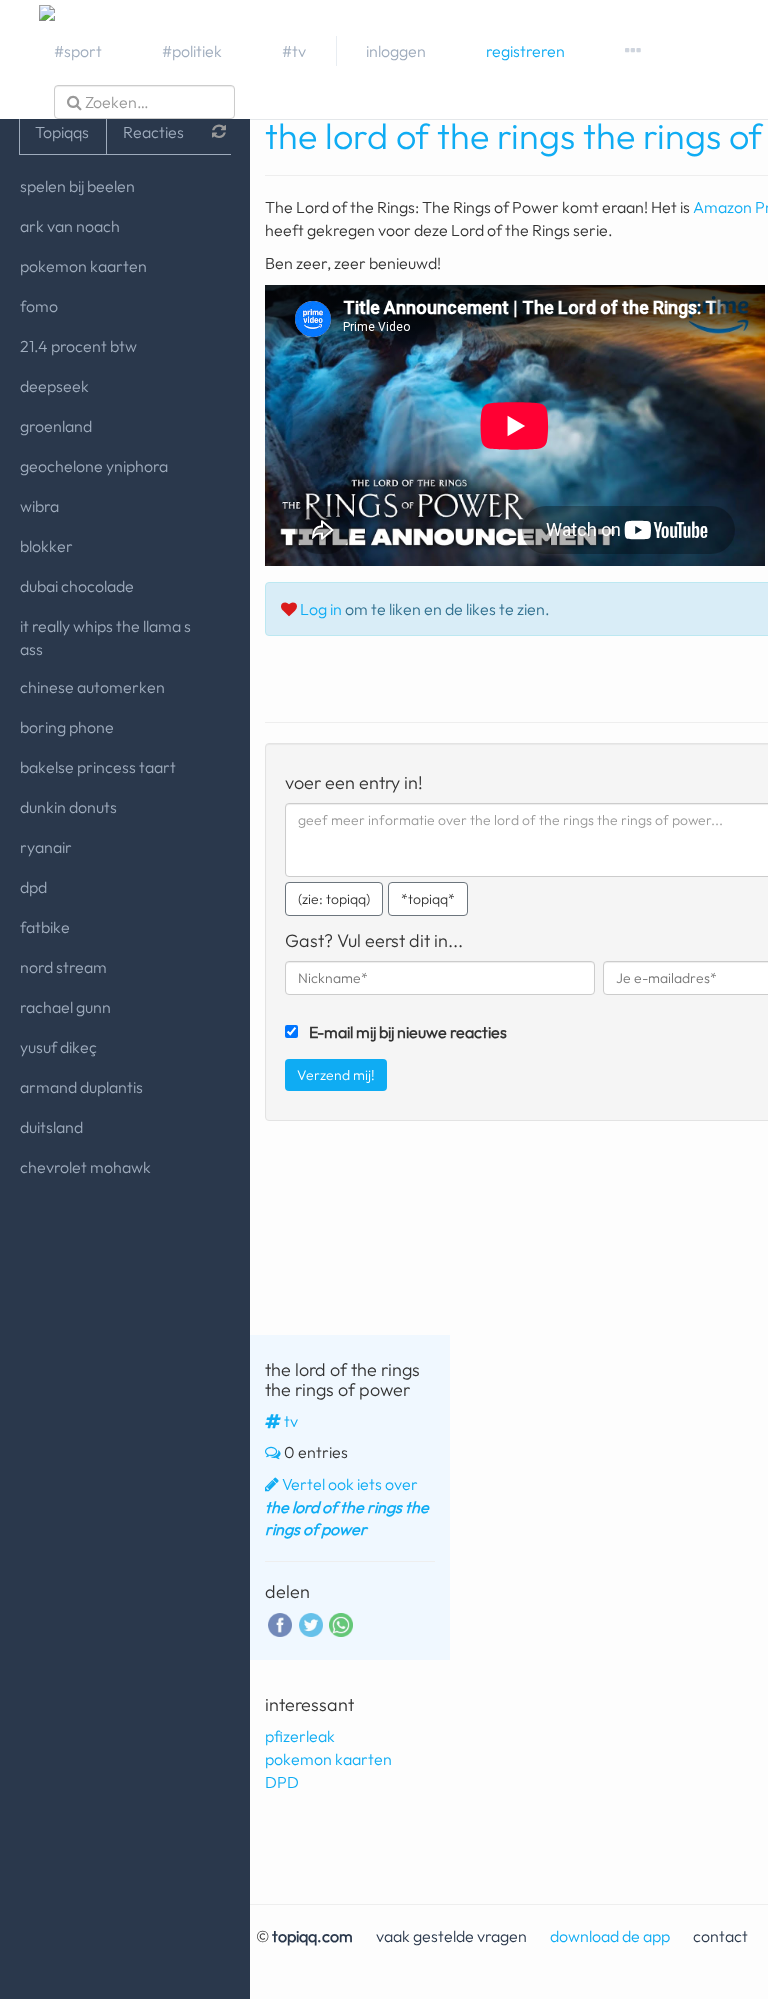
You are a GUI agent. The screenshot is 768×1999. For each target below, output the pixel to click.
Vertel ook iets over (347, 1507)
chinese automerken (92, 687)
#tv (294, 51)
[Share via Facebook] (280, 1623)
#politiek (192, 51)
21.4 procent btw (78, 346)
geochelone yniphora (94, 466)
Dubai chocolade (77, 586)
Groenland (56, 426)
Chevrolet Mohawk (85, 1167)
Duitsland (51, 1127)
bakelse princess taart (98, 767)
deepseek (54, 386)
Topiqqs (62, 132)
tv (291, 1421)
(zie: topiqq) (334, 899)
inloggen (396, 51)
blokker (46, 546)
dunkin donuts (68, 807)
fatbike (45, 927)
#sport (78, 51)
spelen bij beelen (77, 186)
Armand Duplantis (81, 1087)
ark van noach (70, 226)
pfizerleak (300, 1736)
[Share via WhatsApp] (341, 1624)
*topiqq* (428, 899)
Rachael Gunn (65, 1007)
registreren (525, 51)
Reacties (153, 132)
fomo (39, 306)
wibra (39, 506)
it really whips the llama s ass (105, 637)
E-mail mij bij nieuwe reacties (408, 1032)
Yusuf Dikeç (58, 1047)
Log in (321, 609)
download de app (610, 1936)
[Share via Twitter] (311, 1623)
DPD (33, 887)
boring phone (67, 727)
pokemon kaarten (83, 266)
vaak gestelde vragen (451, 1936)
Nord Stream (63, 967)
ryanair (46, 847)
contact (720, 1936)
